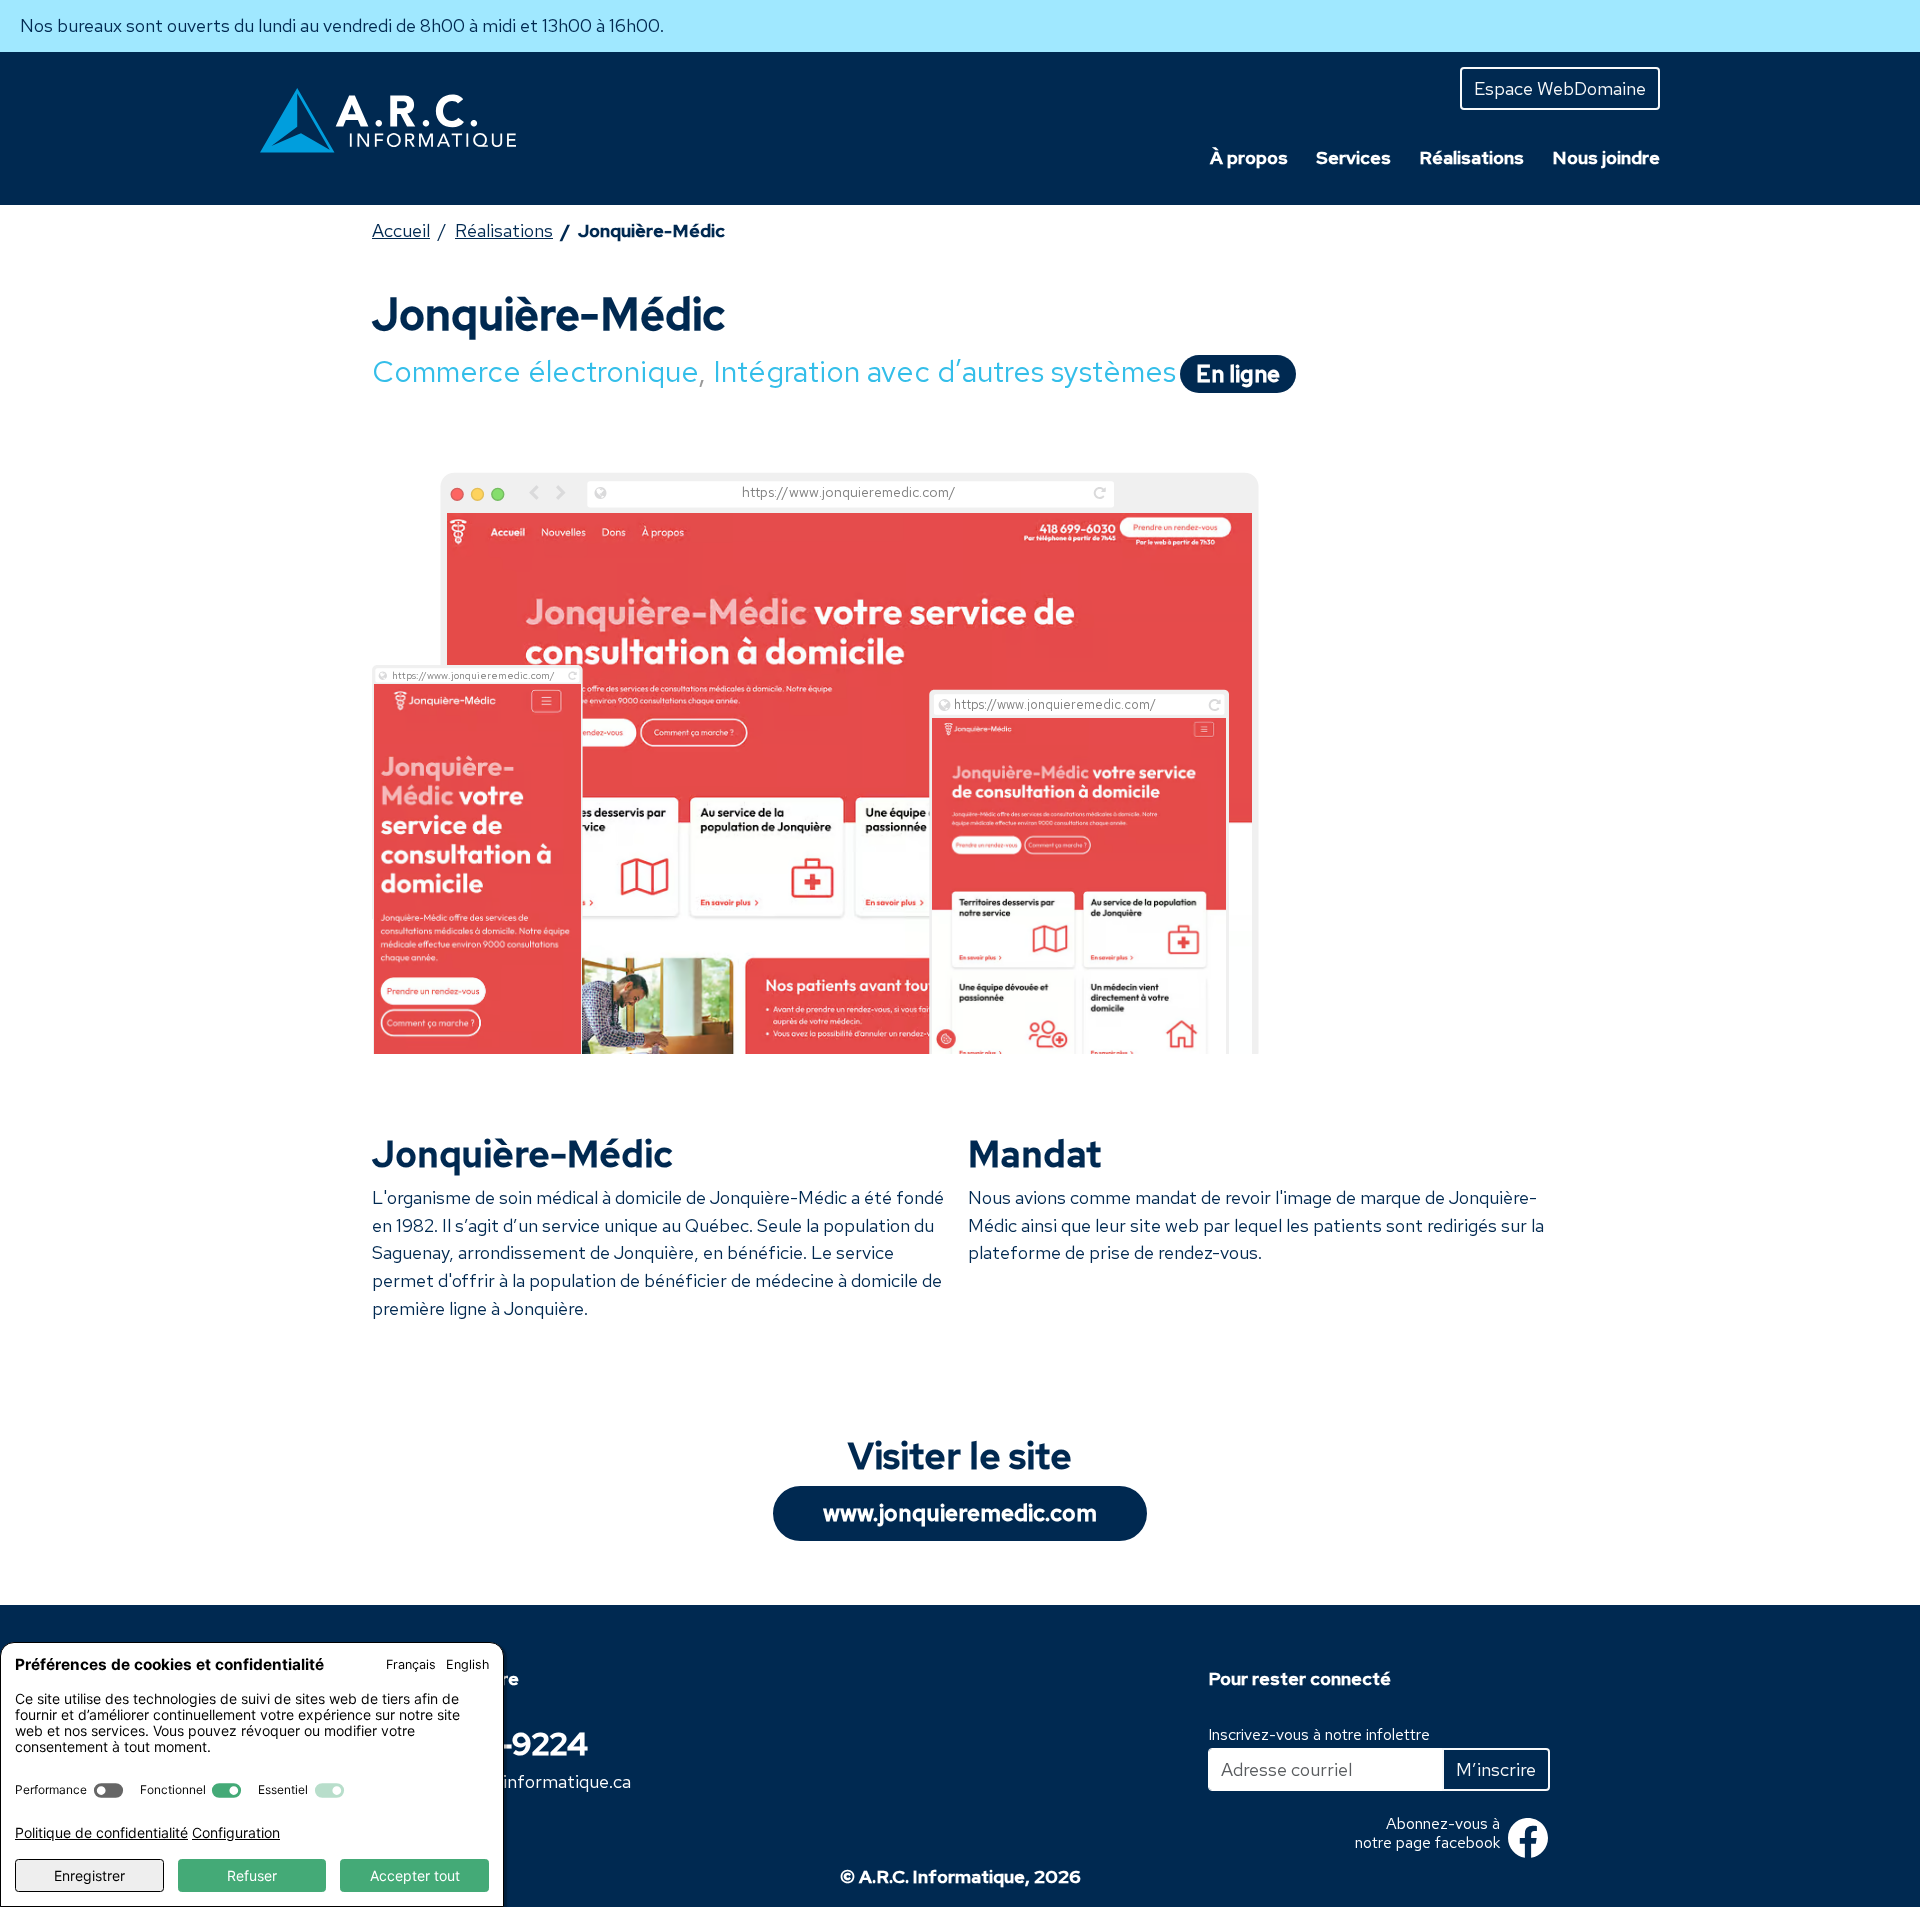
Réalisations (504, 230)
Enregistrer (89, 1875)
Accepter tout (415, 1875)
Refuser (252, 1875)
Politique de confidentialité (101, 1832)
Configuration (236, 1832)
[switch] (108, 1790)
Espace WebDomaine (1560, 88)
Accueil (401, 230)
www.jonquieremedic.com (960, 1513)
